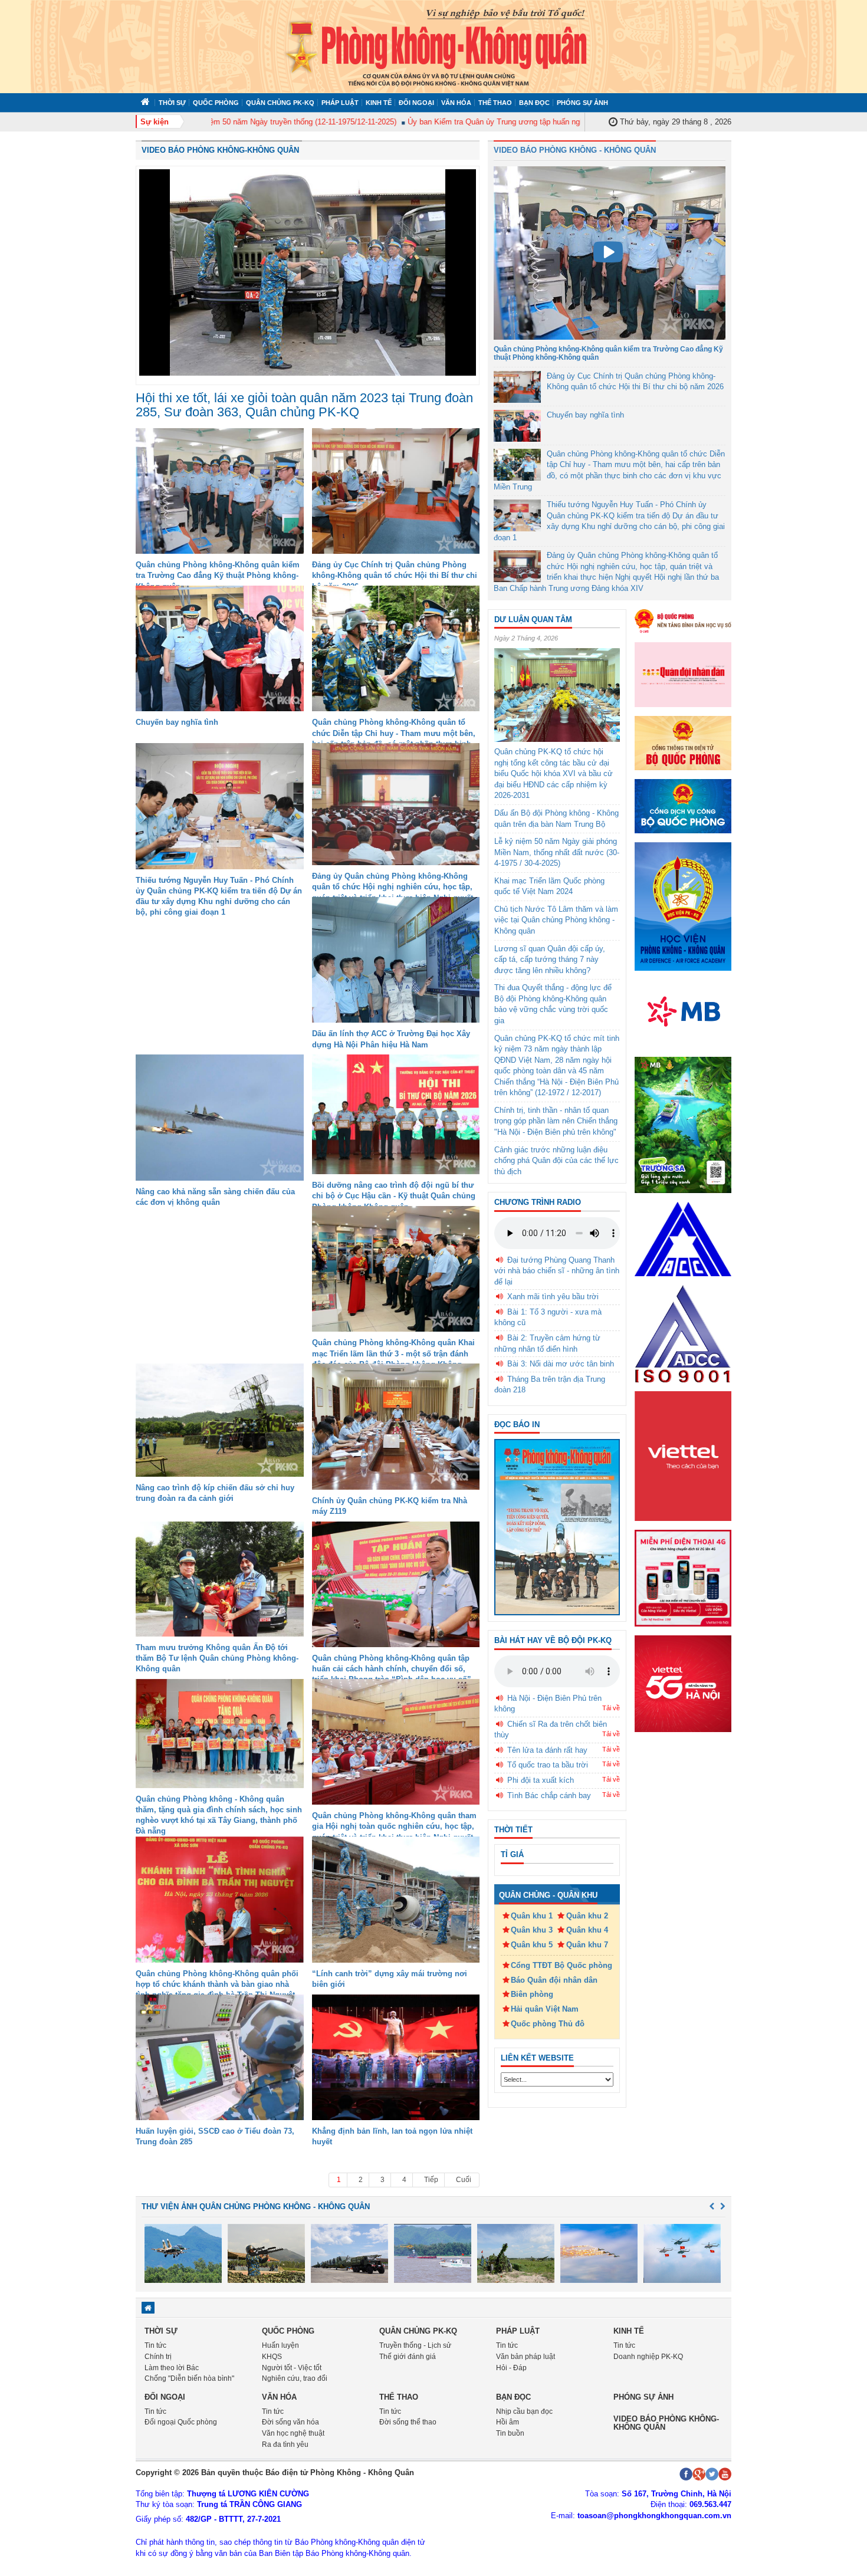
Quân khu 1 (532, 1916)
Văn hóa (456, 103)
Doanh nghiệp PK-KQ (648, 2357)
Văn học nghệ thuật (293, 2433)
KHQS (272, 2357)
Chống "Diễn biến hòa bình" (189, 2378)
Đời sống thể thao (408, 2422)
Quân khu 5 (532, 1945)
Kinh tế (379, 103)
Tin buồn (510, 2433)
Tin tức (155, 2345)
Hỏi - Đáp (511, 2368)
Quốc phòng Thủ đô (548, 2024)
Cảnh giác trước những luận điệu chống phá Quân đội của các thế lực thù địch (556, 1161)
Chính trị (158, 2357)
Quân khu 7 (587, 1945)
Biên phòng (532, 1994)
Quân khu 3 (532, 1930)
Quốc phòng (216, 103)
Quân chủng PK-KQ (280, 103)
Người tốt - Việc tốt (292, 2368)
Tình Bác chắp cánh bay (549, 1795)
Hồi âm (508, 2422)
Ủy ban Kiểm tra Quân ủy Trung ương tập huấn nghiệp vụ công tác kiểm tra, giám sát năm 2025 (528, 122)
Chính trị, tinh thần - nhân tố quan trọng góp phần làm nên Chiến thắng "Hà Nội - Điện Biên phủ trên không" (556, 1121)
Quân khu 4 (587, 1930)
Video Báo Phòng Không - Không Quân (575, 150)
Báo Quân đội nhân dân (554, 1980)
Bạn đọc (534, 103)
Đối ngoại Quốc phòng (181, 2422)
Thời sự (172, 103)
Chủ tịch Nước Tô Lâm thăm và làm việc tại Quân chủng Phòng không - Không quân (556, 920)
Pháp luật (340, 103)
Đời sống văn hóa (290, 2422)
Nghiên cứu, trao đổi (295, 2378)
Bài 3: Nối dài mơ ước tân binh (561, 1364)
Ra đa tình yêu (285, 2444)
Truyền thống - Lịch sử (415, 2345)
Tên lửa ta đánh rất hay (547, 1750)
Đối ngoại (416, 103)
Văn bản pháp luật (526, 2357)
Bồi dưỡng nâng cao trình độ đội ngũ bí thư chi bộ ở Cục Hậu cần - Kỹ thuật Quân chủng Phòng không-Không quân (394, 1196)
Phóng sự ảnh (582, 103)
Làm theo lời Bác (172, 2368)
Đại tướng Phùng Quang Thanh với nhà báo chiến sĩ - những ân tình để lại (557, 1271)
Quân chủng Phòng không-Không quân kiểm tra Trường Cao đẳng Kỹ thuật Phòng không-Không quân (218, 575)
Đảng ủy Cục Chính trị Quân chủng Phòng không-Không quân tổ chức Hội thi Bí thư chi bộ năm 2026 (395, 575)
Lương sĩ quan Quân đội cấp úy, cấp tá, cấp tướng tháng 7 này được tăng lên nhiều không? (550, 960)
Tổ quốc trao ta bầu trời (548, 1765)
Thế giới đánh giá (408, 2357)
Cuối (464, 2180)
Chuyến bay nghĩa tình (177, 722)
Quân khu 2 (587, 1916)
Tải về (611, 1708)
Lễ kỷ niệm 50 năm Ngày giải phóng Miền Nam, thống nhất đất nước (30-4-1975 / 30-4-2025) (557, 852)
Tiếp (431, 2180)
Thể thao (495, 103)
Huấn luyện (280, 2345)
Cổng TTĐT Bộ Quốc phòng (561, 1965)
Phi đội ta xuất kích (541, 1780)
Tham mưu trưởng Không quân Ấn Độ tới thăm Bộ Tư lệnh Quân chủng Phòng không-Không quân (217, 1658)
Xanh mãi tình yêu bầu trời (553, 1297)
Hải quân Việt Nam (545, 2009)
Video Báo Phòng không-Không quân (220, 150)
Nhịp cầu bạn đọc (524, 2411)
